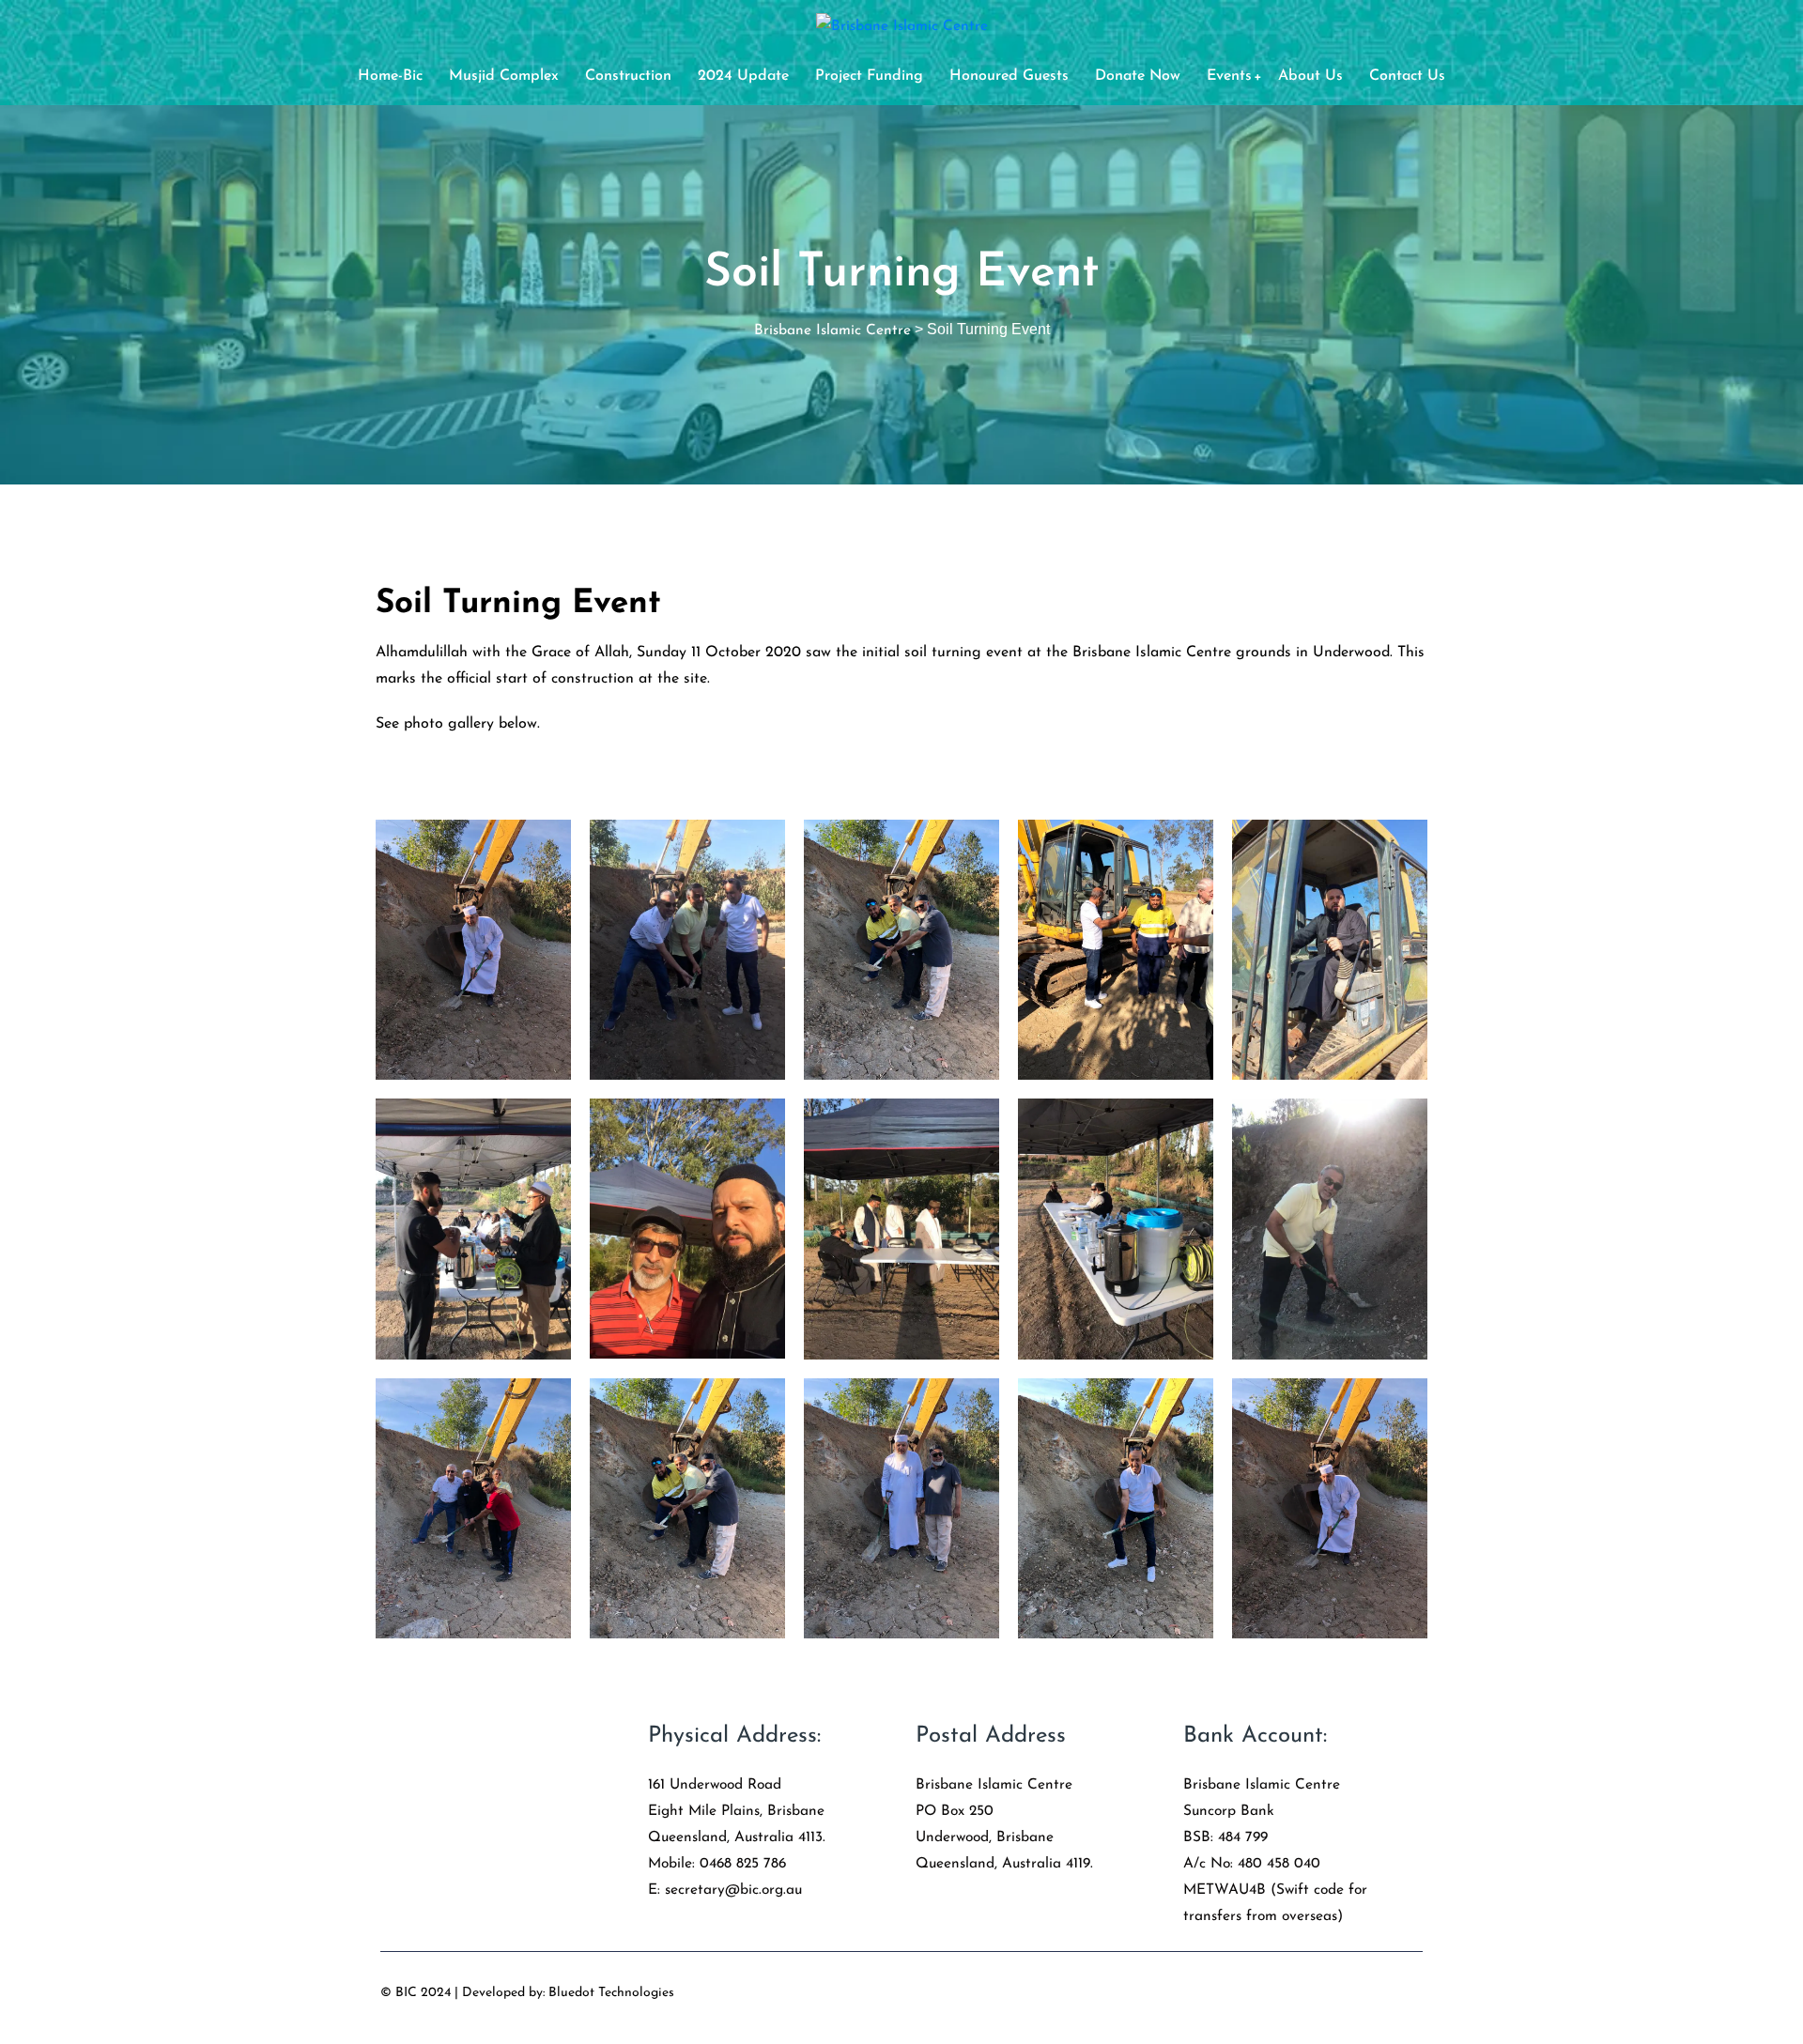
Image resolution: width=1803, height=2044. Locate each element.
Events (1229, 76)
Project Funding (869, 76)
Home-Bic (390, 76)
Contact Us (1407, 76)
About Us (1310, 76)
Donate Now (1138, 76)
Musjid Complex (504, 76)
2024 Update (743, 76)
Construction (628, 76)
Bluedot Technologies (611, 1993)
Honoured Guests (1009, 76)
